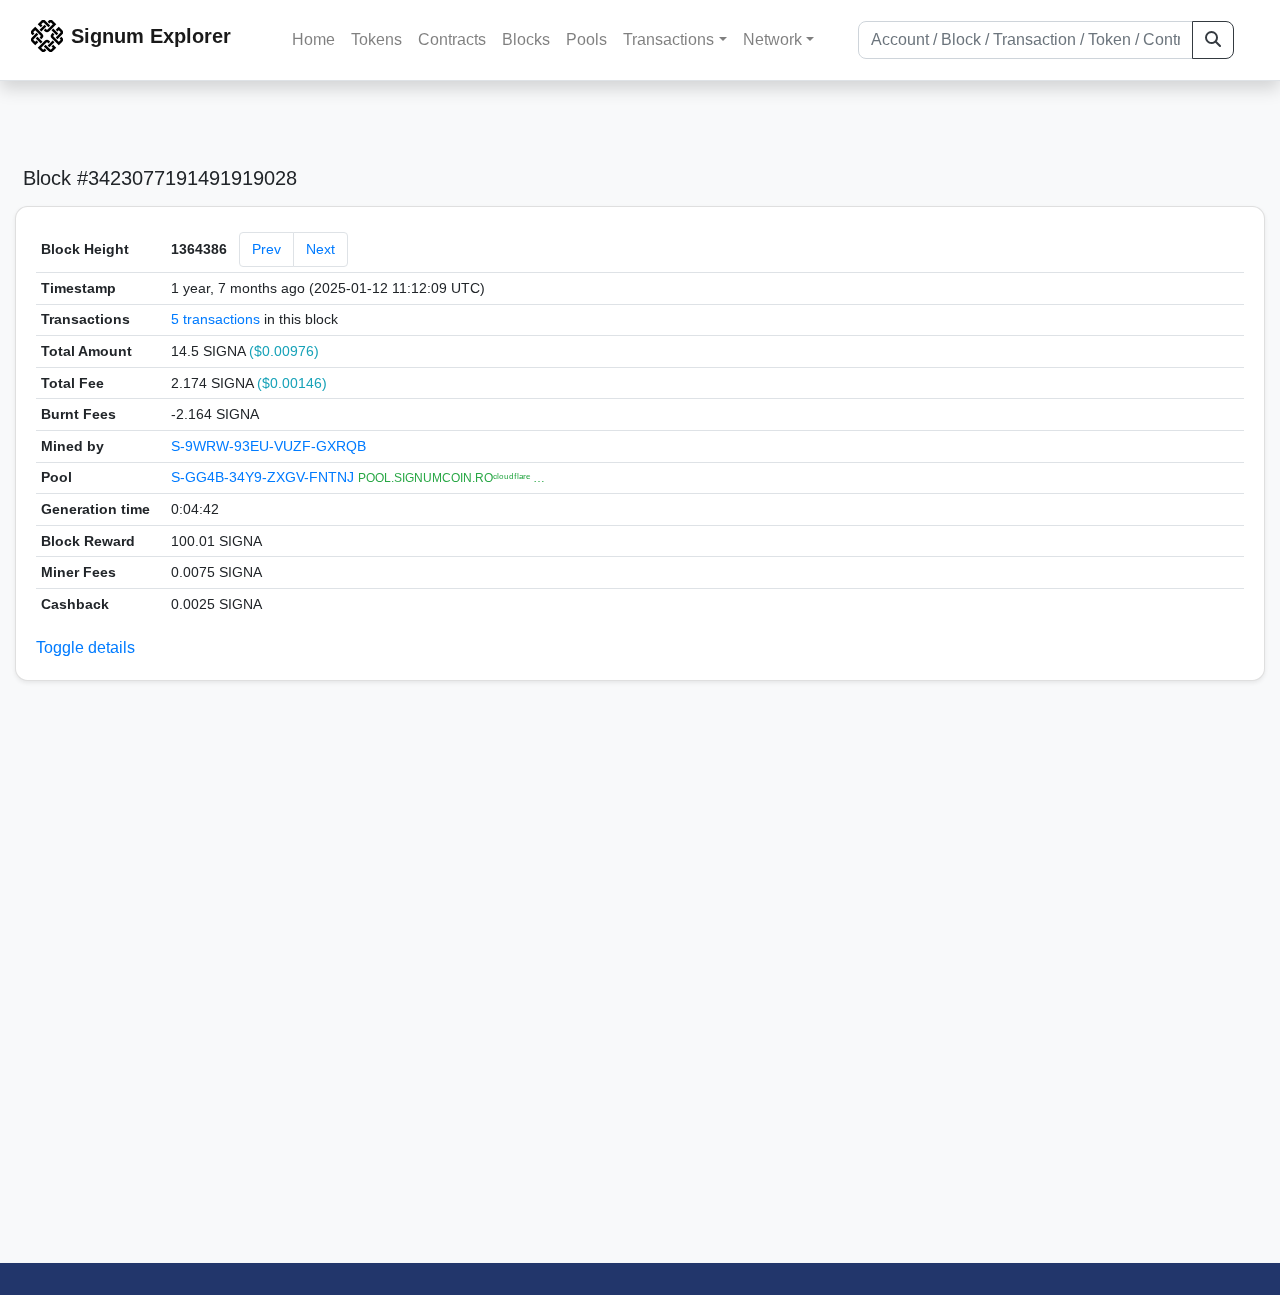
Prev (266, 249)
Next (320, 249)
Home (313, 39)
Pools (586, 39)
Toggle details (85, 647)
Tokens (376, 39)
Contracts (452, 39)
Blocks (526, 39)
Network (772, 39)
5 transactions (215, 319)
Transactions (668, 39)
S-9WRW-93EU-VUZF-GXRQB (268, 446)
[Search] (1213, 40)
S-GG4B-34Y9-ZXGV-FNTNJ (264, 477)
